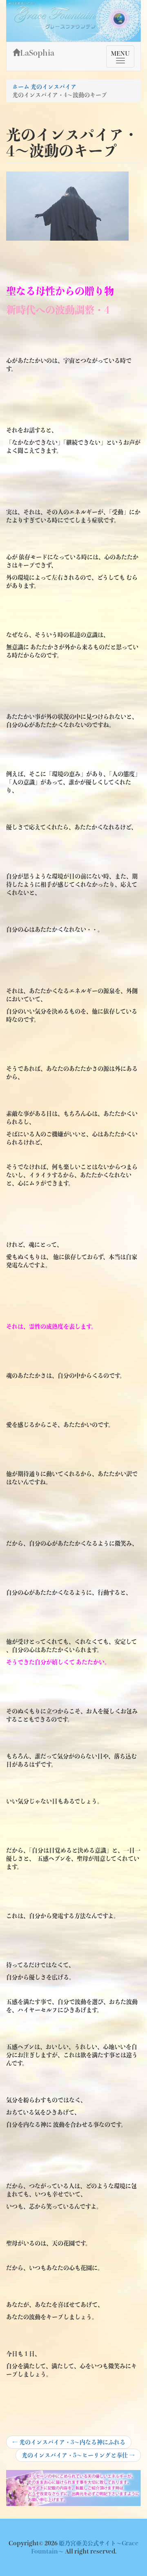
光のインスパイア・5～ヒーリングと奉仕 (78, 2457)
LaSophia (37, 53)
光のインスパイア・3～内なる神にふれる (69, 2444)
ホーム (21, 87)
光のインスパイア (53, 87)
